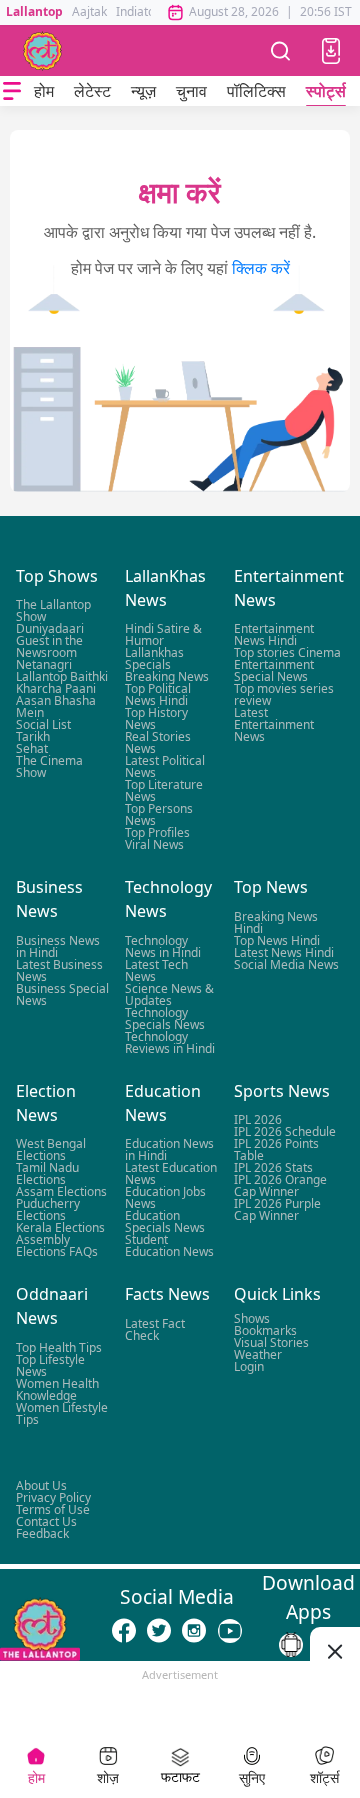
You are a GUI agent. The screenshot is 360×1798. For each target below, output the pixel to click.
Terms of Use (53, 1509)
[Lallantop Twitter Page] (159, 1630)
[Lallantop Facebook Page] (124, 1630)
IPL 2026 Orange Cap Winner (280, 1185)
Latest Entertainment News (274, 724)
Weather (258, 1353)
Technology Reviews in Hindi (170, 1042)
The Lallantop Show (53, 610)
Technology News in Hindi (163, 946)
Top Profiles (157, 832)
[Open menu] (12, 91)
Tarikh (33, 736)
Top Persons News (159, 814)
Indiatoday (145, 11)
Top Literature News (164, 790)
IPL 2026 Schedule (285, 1131)
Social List (43, 724)
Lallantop (34, 11)
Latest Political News (165, 766)
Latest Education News (171, 1173)
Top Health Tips (59, 1346)
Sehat (32, 748)
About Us (41, 1485)
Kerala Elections (60, 1227)
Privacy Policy (53, 1497)
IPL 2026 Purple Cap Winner (277, 1209)
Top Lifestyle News (50, 1364)
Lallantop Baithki (62, 676)
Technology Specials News (165, 1018)
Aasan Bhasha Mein (56, 706)
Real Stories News (158, 742)
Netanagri (44, 664)
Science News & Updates (169, 994)
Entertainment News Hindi (274, 634)
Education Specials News (165, 1221)
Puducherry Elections (48, 1209)
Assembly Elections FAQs (57, 1245)
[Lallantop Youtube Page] (230, 1630)
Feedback (42, 1533)
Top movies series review (284, 694)
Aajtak (89, 11)
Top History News (156, 718)
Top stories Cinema (287, 652)
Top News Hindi (277, 940)
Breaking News (167, 676)
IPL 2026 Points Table (276, 1149)
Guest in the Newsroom (49, 646)
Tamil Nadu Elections (47, 1173)
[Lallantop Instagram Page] (194, 1630)
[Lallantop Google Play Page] (291, 1645)
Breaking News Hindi (276, 922)
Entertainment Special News (274, 670)
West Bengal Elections (51, 1149)
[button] (331, 51)
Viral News (154, 844)
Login (249, 1365)
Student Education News (169, 1245)
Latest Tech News (156, 970)
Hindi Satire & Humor (163, 634)
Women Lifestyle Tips (62, 1412)
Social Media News (286, 964)
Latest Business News (59, 970)
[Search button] (281, 50)
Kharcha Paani (56, 688)
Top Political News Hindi (158, 694)
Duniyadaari (50, 628)
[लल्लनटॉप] (43, 51)
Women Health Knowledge (57, 1388)
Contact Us (46, 1521)
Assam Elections (61, 1191)
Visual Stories (271, 1341)
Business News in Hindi (58, 946)
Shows (252, 1317)
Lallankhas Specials (154, 658)
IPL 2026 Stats (273, 1167)
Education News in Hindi (169, 1149)
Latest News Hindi (284, 952)
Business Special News (62, 994)
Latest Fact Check (155, 1328)
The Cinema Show (49, 766)
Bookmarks (265, 1329)
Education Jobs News (165, 1197)
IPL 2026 (258, 1119)
